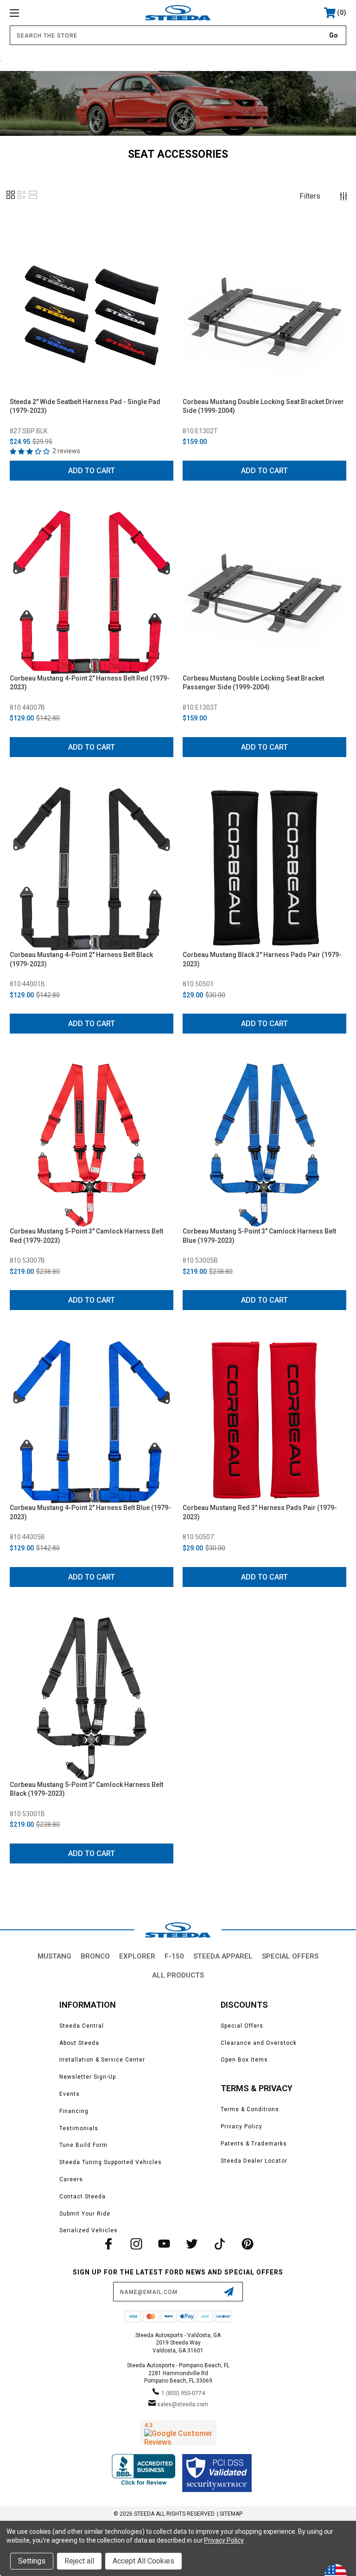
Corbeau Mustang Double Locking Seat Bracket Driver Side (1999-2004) (263, 406)
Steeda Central (82, 2026)
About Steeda (79, 2043)
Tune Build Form (83, 2145)
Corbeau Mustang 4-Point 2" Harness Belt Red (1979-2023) (90, 683)
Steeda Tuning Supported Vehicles (111, 2162)
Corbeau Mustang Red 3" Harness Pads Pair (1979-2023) (260, 1512)
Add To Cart (92, 471)
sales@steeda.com (183, 2404)
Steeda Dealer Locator (254, 2161)
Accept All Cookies (143, 2561)
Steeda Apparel (223, 1956)
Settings (32, 2561)
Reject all (79, 2561)
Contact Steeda (83, 2197)
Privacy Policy (242, 2126)
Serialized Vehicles (89, 2230)
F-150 (174, 1956)
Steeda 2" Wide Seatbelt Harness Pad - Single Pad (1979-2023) (85, 406)
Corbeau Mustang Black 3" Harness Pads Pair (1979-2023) (262, 959)
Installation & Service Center (102, 2060)
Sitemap (231, 2514)
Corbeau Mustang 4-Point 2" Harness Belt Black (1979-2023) (81, 959)
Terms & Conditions (250, 2109)
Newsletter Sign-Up (88, 2077)
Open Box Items (244, 2060)
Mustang (54, 1956)
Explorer (137, 1956)
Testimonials (79, 2128)
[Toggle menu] (43, 13)
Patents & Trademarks (254, 2144)
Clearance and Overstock (259, 2043)
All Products (178, 1975)
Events (70, 2094)
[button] (11, 198)
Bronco (95, 1956)
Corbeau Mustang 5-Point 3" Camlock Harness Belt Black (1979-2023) (86, 1789)
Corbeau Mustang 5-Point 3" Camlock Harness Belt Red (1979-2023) (86, 1236)
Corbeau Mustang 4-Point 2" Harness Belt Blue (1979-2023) (90, 1512)
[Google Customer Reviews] (178, 2432)
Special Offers (290, 1956)
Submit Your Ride (85, 2214)
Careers (71, 2179)
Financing (74, 2111)
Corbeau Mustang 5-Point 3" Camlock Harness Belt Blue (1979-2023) (259, 1236)
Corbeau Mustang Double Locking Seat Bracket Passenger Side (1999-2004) (253, 683)
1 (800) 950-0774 (183, 2393)
